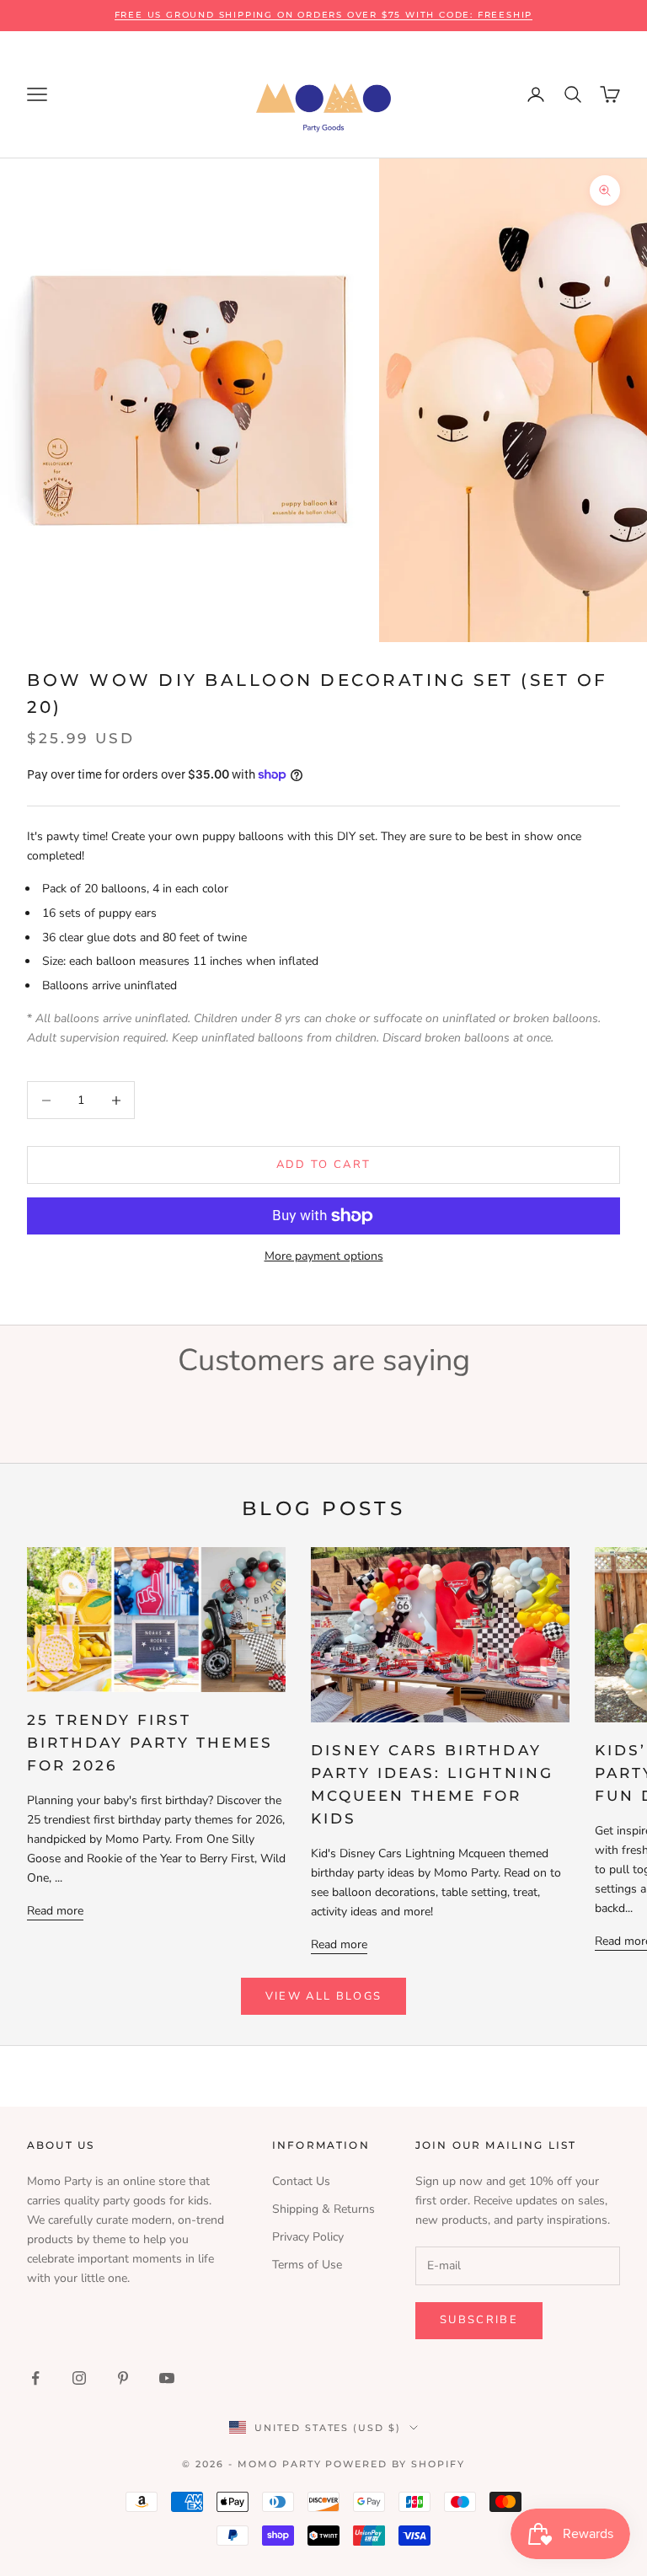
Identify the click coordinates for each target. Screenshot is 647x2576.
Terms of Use (307, 2265)
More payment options (324, 1256)
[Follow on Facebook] (35, 2378)
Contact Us (301, 2181)
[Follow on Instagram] (79, 2378)
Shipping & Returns (323, 2209)
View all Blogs (324, 1996)
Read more (55, 1911)
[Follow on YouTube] (167, 2378)
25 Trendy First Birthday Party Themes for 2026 (150, 1743)
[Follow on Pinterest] (123, 2378)
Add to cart (324, 1165)
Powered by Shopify (395, 2464)
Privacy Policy (308, 2237)
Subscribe (479, 2320)
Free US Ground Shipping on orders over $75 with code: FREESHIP (324, 15)
